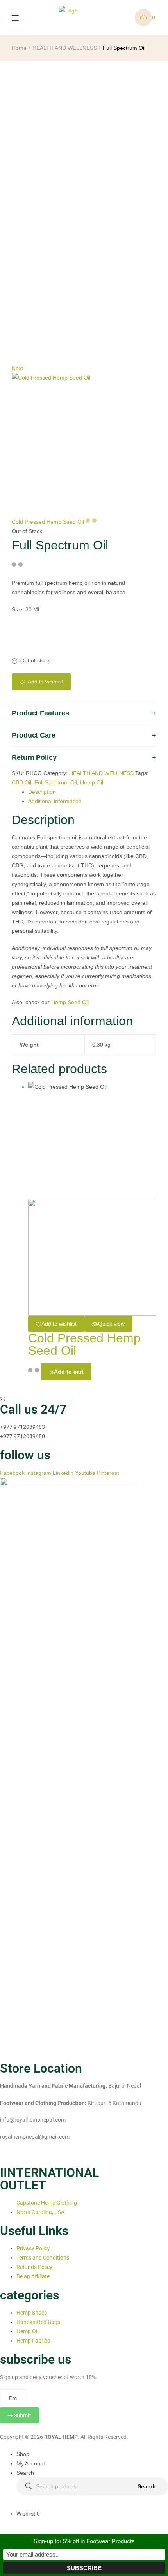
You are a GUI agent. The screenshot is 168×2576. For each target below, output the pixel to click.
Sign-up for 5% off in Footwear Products (84, 2541)
